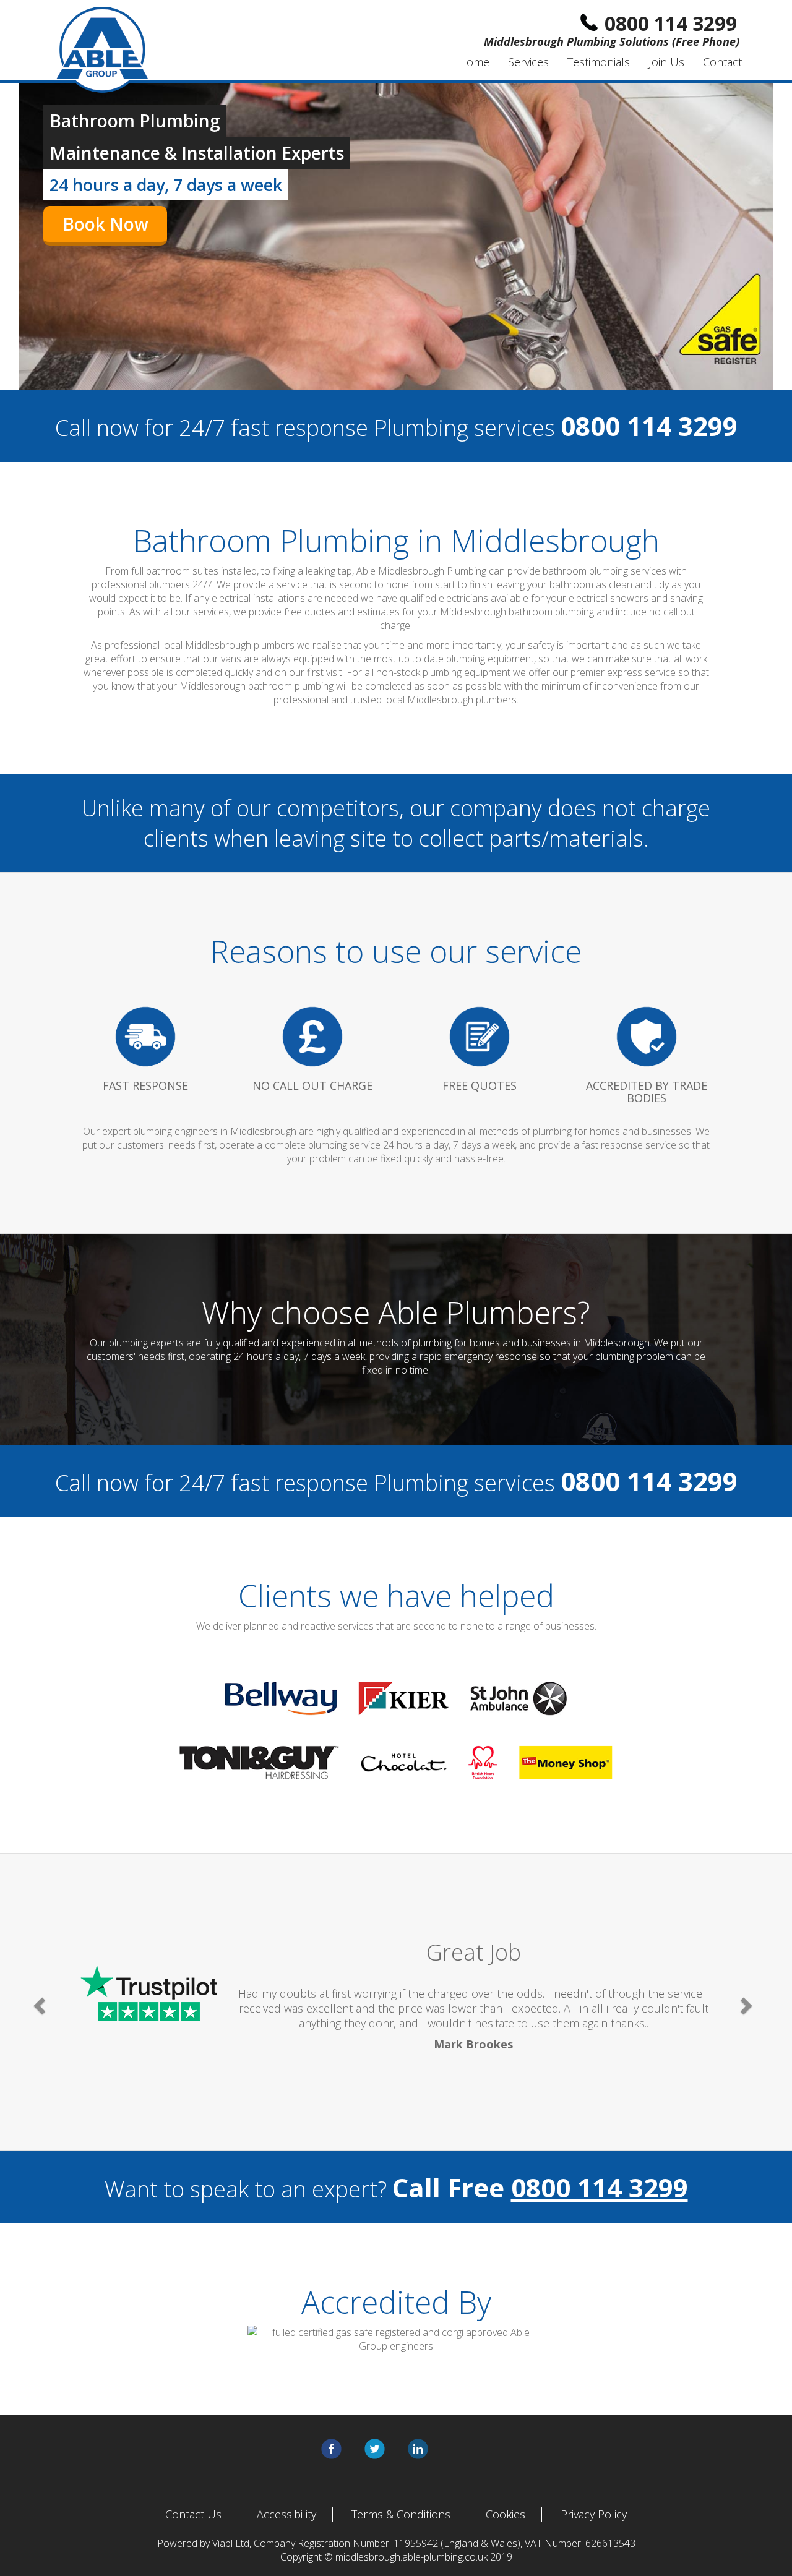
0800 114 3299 (600, 2187)
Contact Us (193, 2514)
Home (474, 62)
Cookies (506, 2514)
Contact (722, 62)
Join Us (666, 62)
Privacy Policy (594, 2514)
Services (528, 62)
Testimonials (599, 62)
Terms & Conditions (401, 2514)
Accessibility (286, 2514)
